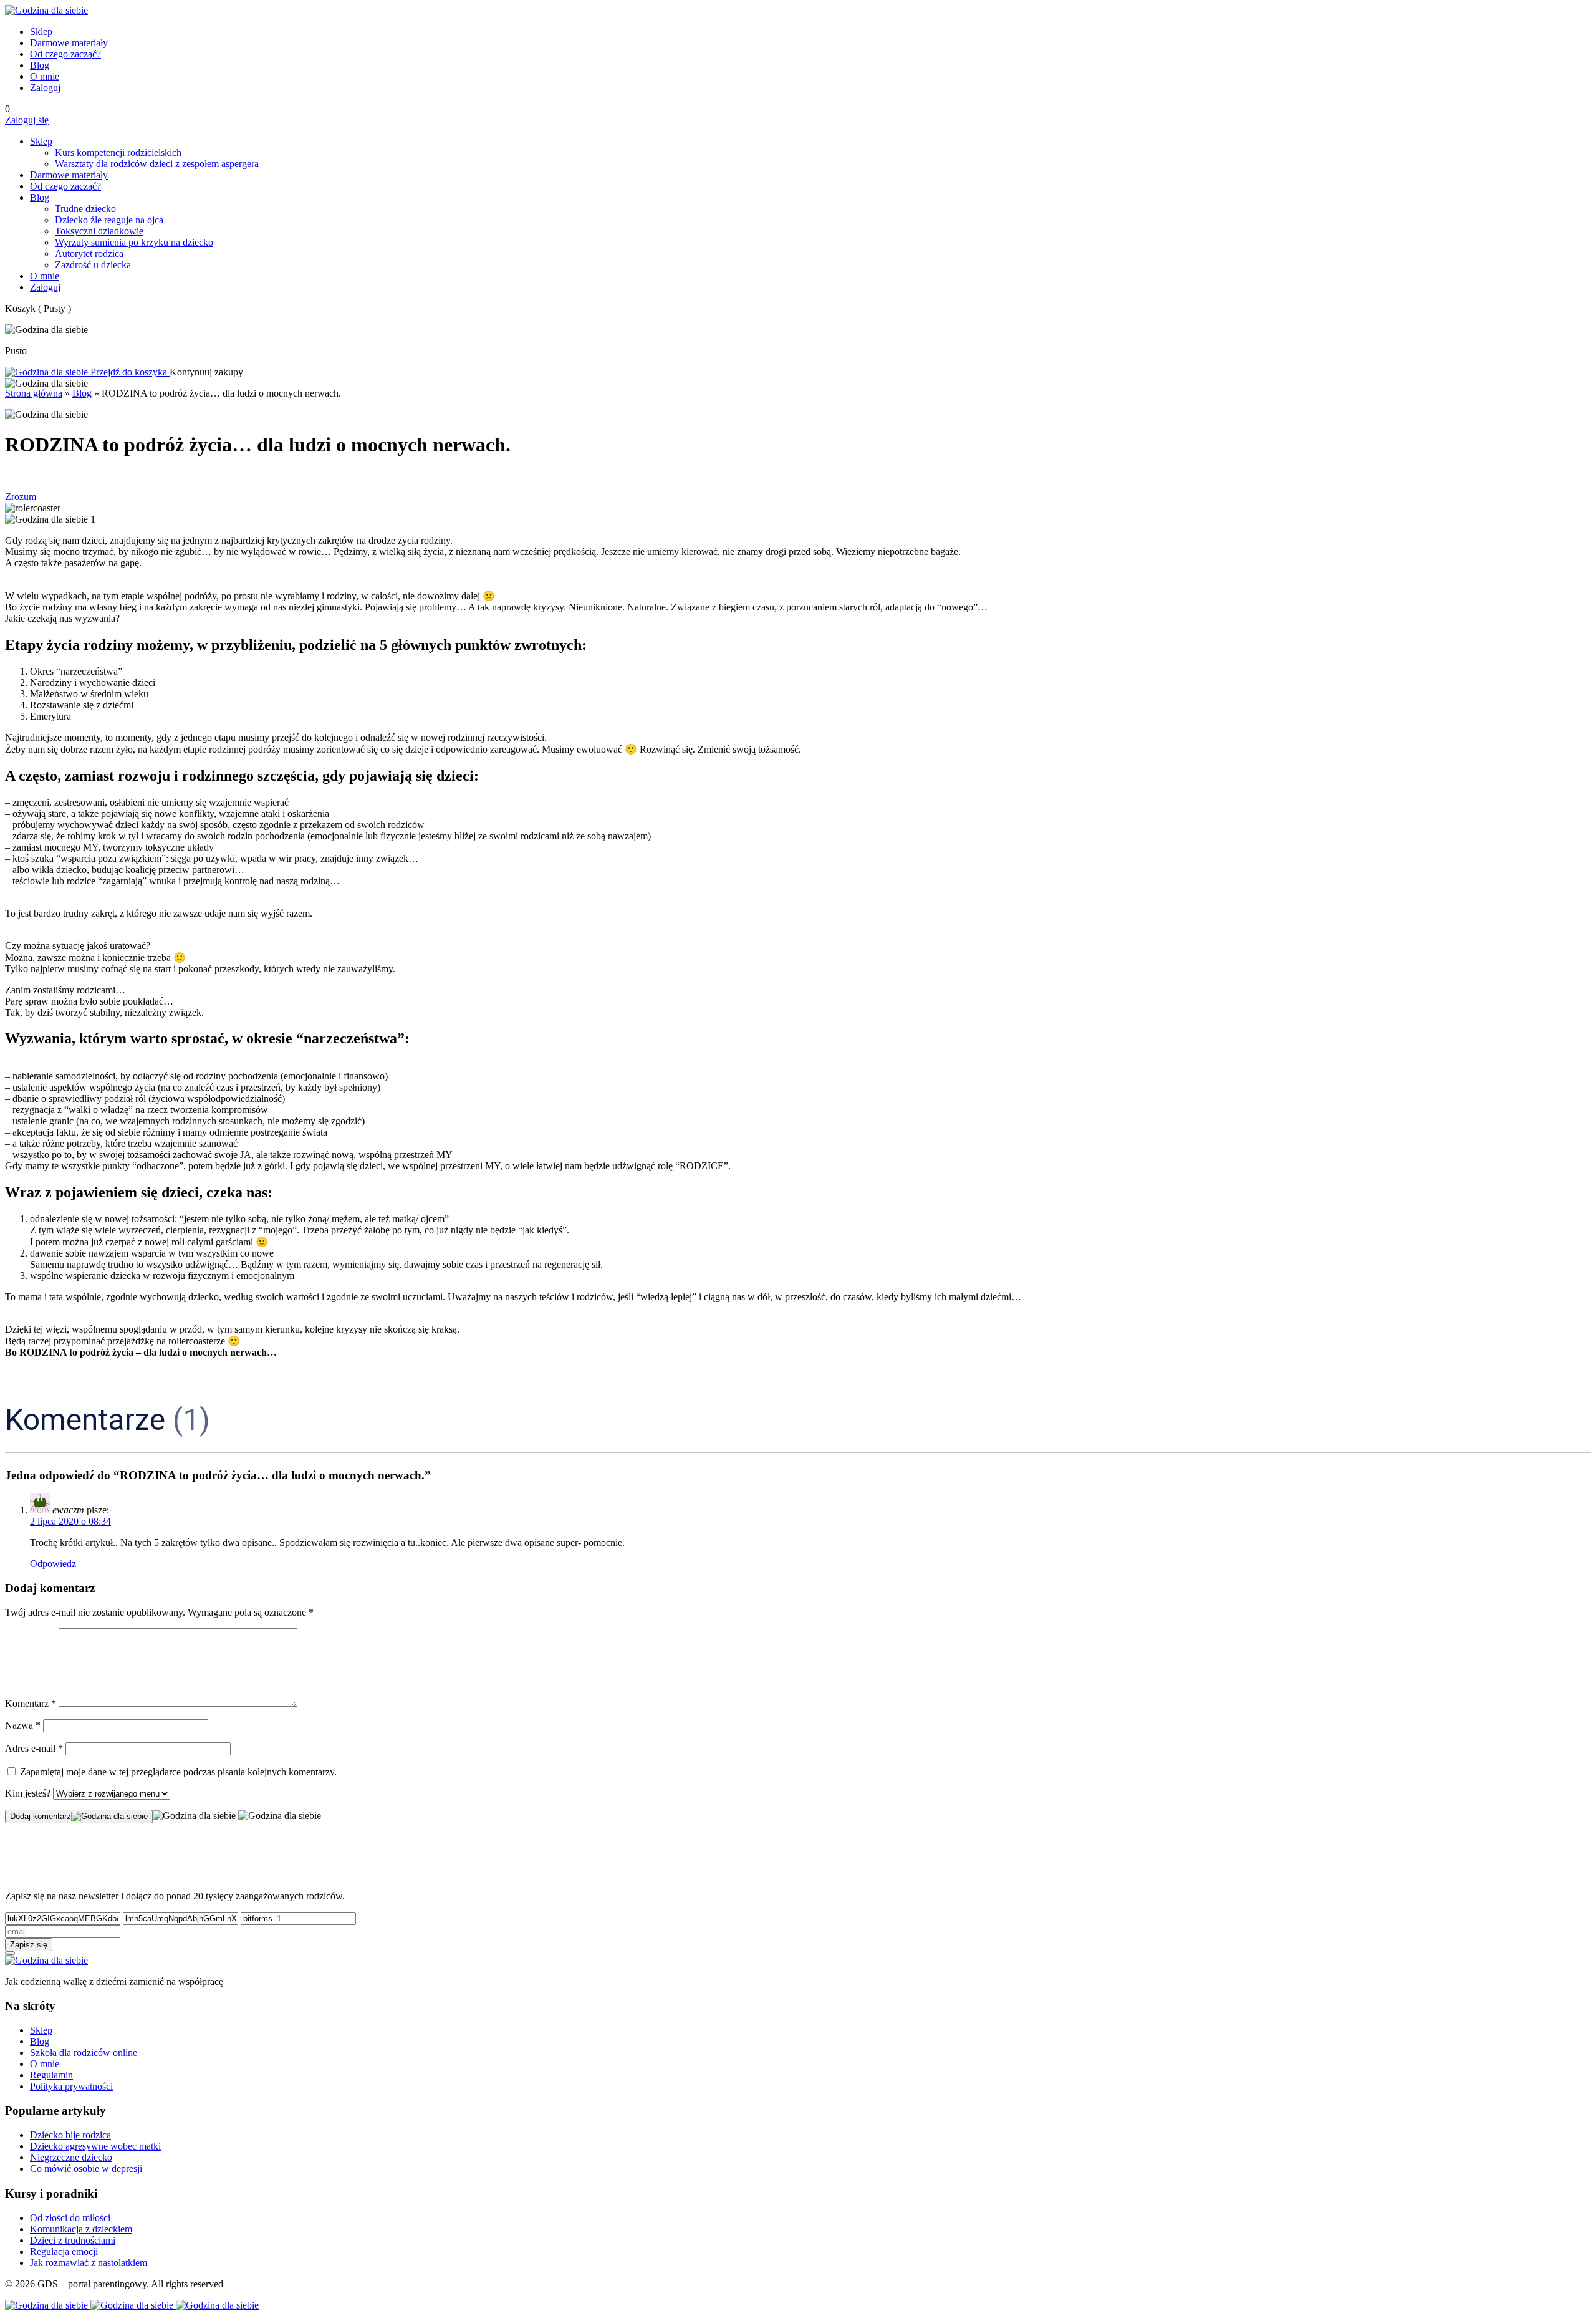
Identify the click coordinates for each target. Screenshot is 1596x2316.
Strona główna (34, 393)
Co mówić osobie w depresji (86, 2169)
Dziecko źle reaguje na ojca (109, 220)
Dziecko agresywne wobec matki (95, 2146)
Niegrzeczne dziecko (71, 2157)
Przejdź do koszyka (129, 372)
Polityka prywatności (71, 2086)
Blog (40, 65)
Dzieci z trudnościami (73, 2240)
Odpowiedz (53, 1564)
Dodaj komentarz (41, 1816)
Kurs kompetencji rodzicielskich (118, 152)
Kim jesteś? (29, 1793)
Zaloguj (45, 88)
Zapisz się (29, 1945)
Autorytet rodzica (89, 253)
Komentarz (31, 1703)
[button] (798, 1953)
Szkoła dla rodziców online (84, 2053)
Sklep (41, 31)
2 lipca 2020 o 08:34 (70, 1521)
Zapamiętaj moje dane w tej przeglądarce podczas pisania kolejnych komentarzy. (178, 1772)
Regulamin (51, 2075)
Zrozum (21, 497)
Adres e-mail (34, 1748)
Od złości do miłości (70, 2218)
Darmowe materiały (69, 43)
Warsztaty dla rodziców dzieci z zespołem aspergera (157, 164)
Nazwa (23, 1725)
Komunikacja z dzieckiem (81, 2229)
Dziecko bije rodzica (70, 2135)
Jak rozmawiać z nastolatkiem (89, 2263)
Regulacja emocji (64, 2251)
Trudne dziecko (85, 209)
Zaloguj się (27, 120)
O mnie (45, 76)
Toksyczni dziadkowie (99, 231)
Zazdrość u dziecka (93, 265)
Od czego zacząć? (65, 54)
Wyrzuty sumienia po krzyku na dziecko (134, 242)
